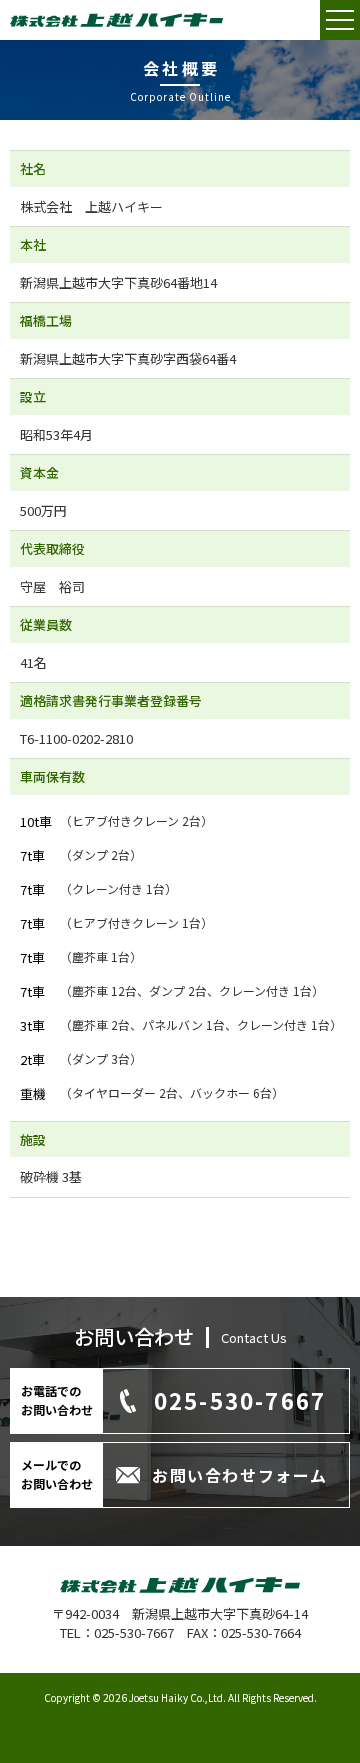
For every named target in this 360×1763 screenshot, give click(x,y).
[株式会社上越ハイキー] (116, 22)
